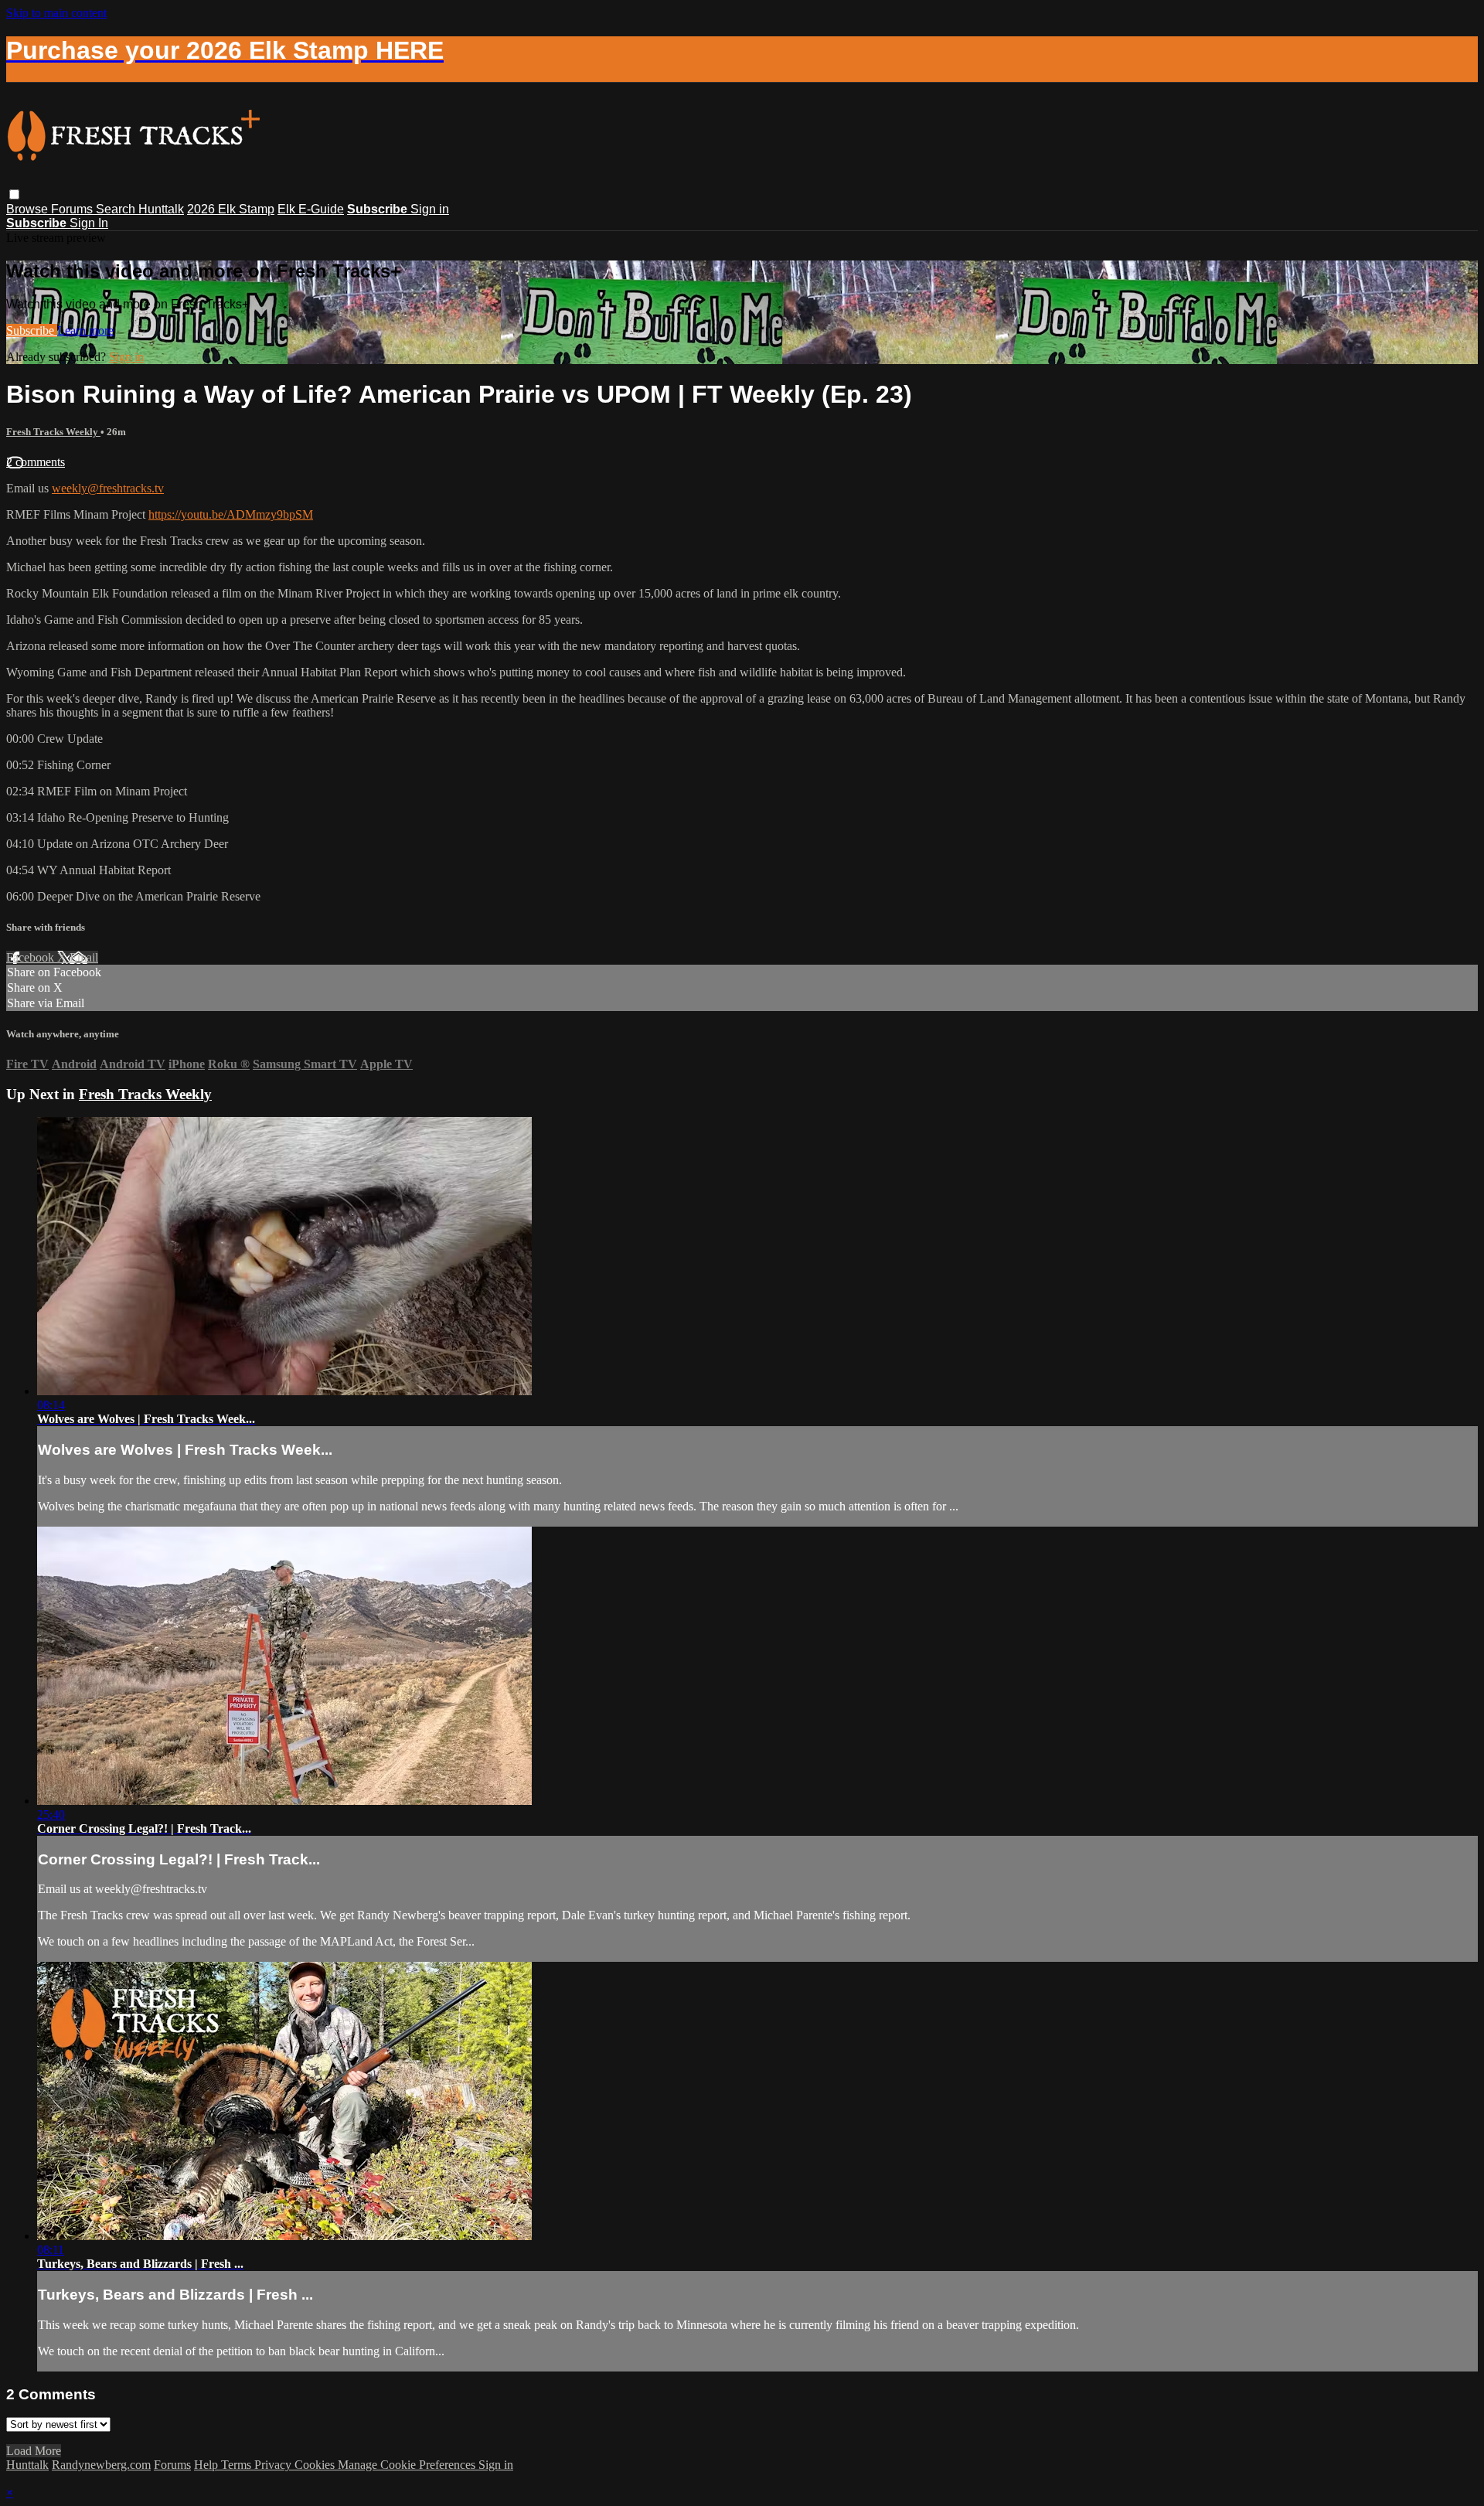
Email (84, 957)
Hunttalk (161, 209)
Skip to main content (56, 13)
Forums (73, 209)
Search (117, 209)
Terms (238, 2465)
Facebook (32, 957)
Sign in (430, 209)
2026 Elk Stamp (231, 209)
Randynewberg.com (101, 2465)
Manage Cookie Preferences (408, 2465)
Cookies (316, 2465)
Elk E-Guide (311, 209)
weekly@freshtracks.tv (108, 488)
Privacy (274, 2465)
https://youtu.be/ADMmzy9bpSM (231, 514)
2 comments (36, 462)
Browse (29, 209)
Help (208, 2465)
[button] (14, 194)
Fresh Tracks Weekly (53, 432)
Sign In (89, 223)
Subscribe (32, 330)
